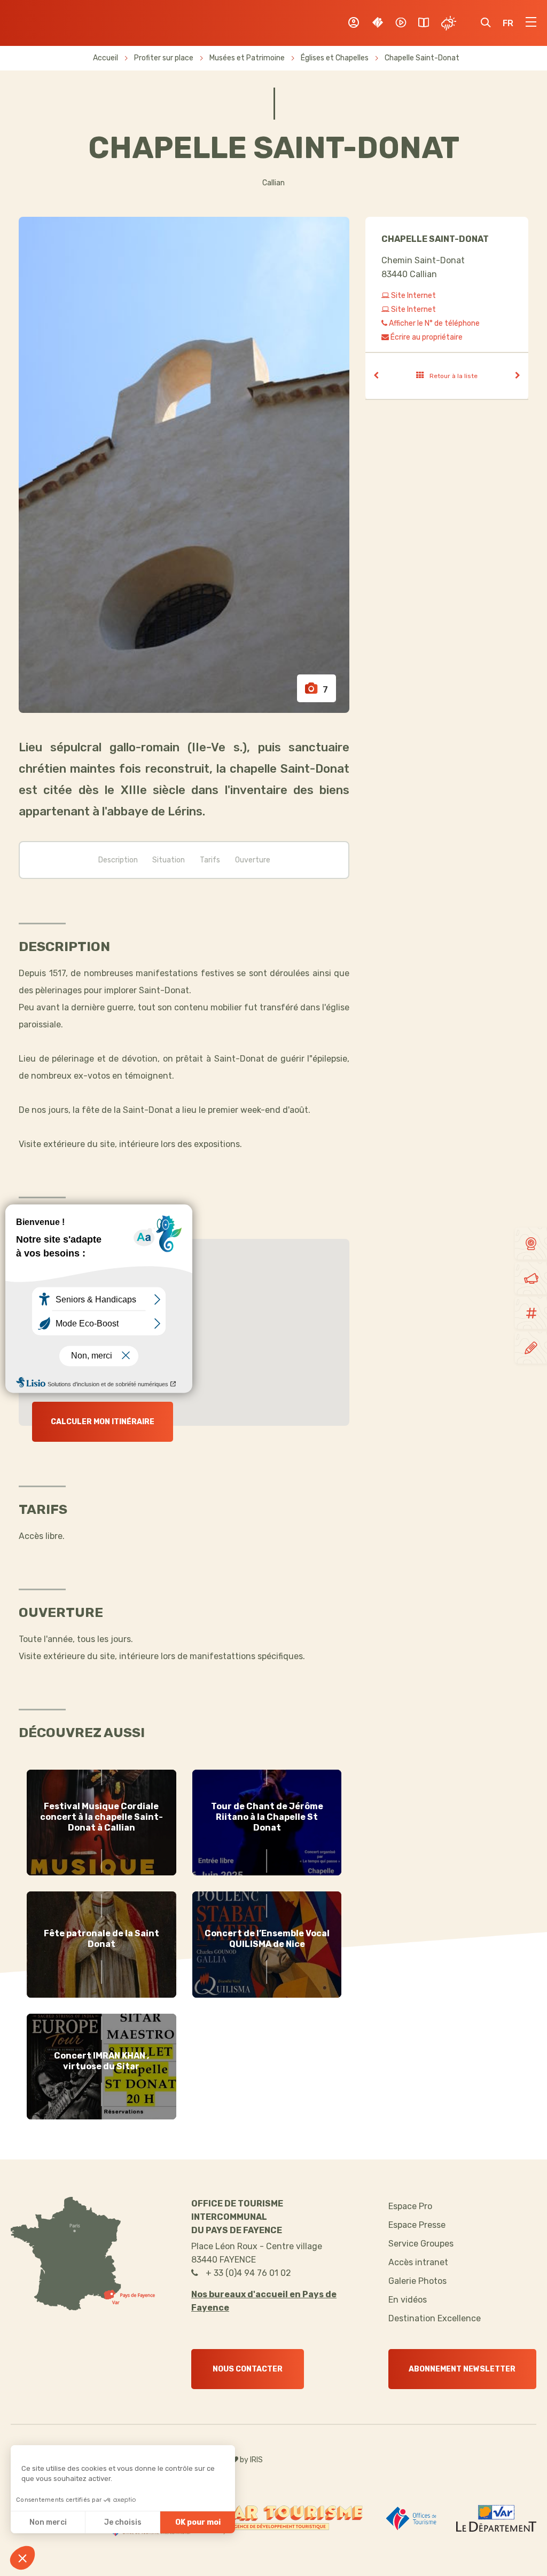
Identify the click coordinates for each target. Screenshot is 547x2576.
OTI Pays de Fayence (63, 23)
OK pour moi (198, 2522)
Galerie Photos (417, 2281)
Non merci (48, 2522)
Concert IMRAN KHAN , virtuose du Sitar (101, 2061)
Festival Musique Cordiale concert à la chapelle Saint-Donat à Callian (101, 1817)
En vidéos (408, 2300)
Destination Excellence (435, 2318)
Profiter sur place (165, 58)
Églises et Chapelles (335, 58)
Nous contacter (248, 2369)
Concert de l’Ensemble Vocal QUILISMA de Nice (267, 1939)
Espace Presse (417, 2225)
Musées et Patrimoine (248, 58)
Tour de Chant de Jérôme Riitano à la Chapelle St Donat (267, 1817)
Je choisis (123, 2522)
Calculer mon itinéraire (103, 1422)
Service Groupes (421, 2244)
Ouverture (253, 860)
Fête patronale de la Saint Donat (101, 1939)
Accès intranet (418, 2262)
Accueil (106, 58)
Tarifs (210, 860)
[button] (22, 2558)
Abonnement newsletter (462, 2369)
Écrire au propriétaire (426, 337)
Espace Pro (410, 2206)
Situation (169, 860)
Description (118, 860)
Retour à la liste (454, 376)
